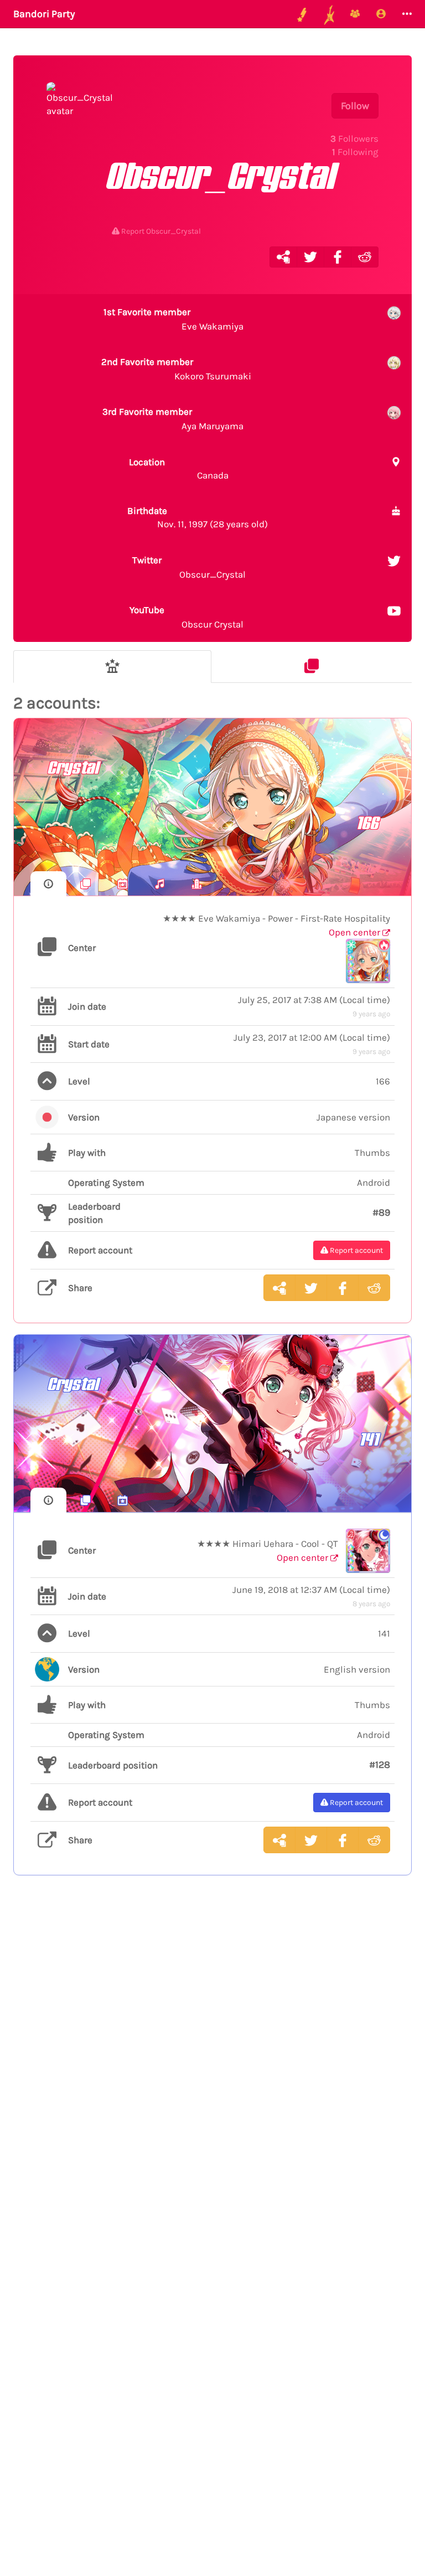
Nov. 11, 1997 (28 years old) (198, 517)
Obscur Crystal (186, 617)
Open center (356, 932)
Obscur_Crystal (189, 567)
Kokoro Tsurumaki (176, 369)
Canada (178, 469)
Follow (355, 106)
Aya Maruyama (173, 419)
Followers (354, 138)
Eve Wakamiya (173, 319)
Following (355, 152)
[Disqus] (212, 2065)
